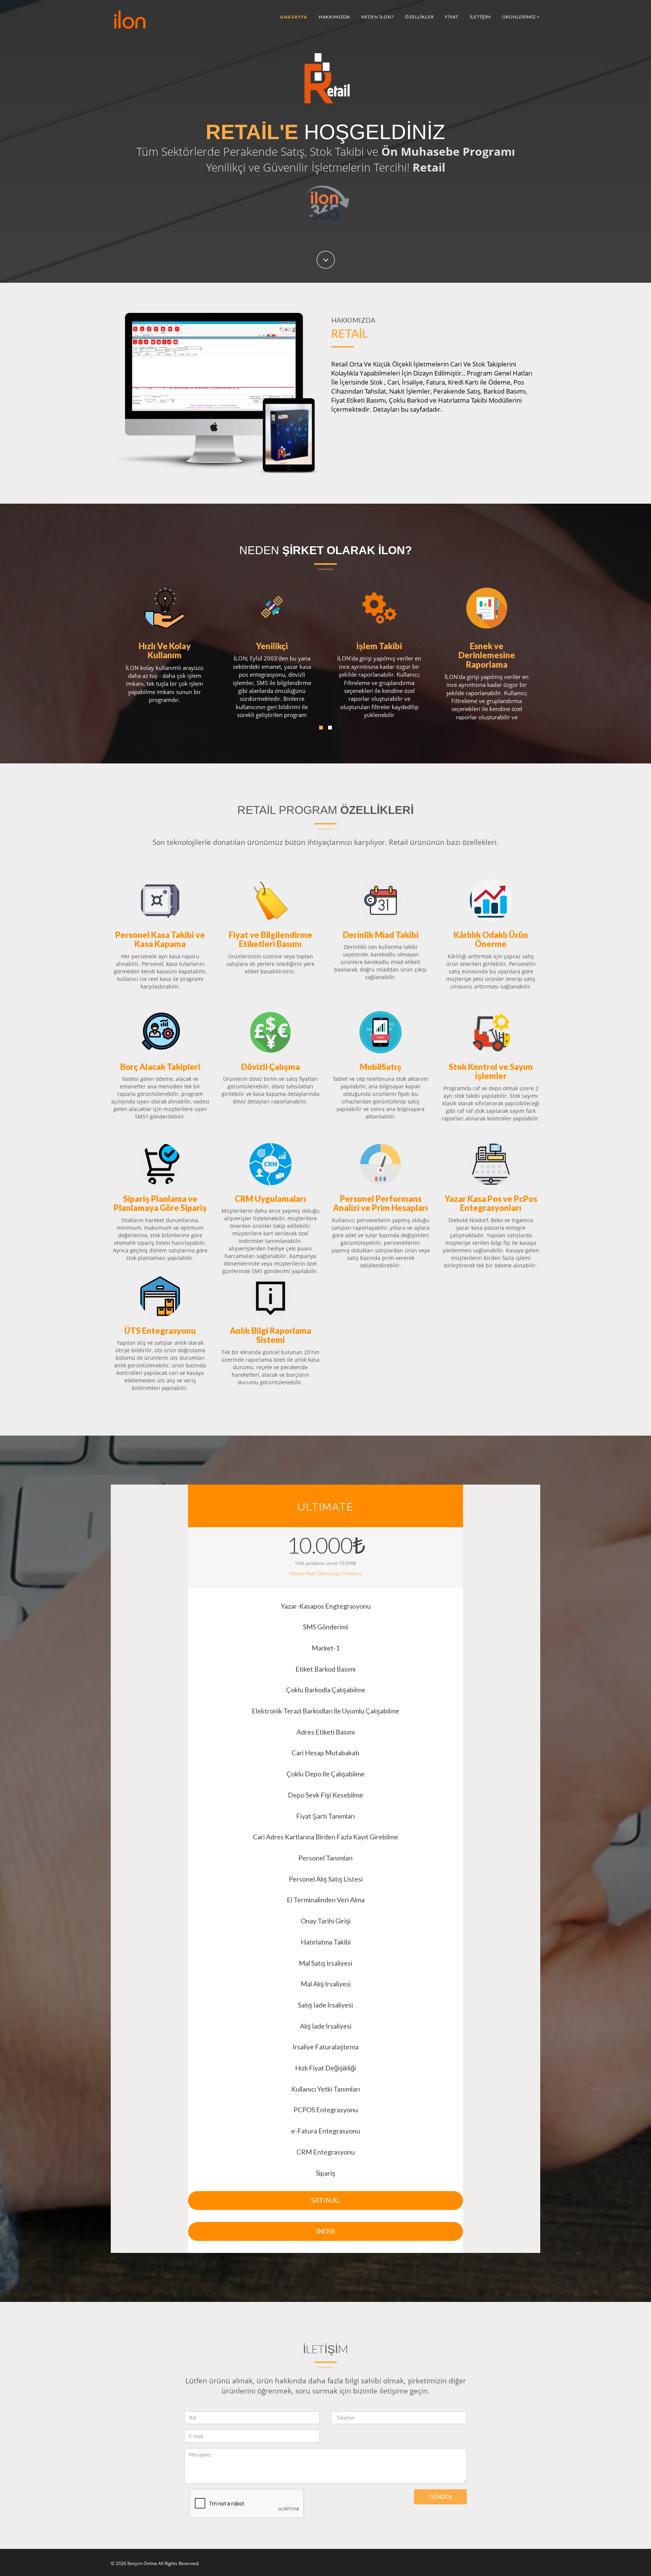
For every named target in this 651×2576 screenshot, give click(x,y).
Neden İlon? (377, 17)
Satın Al (326, 2200)
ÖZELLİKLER (419, 17)
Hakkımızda (334, 17)
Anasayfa (294, 17)
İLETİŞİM (480, 17)
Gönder (440, 2497)
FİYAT (452, 17)
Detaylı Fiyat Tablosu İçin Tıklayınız (326, 1573)
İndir (325, 2231)
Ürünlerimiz (520, 17)
